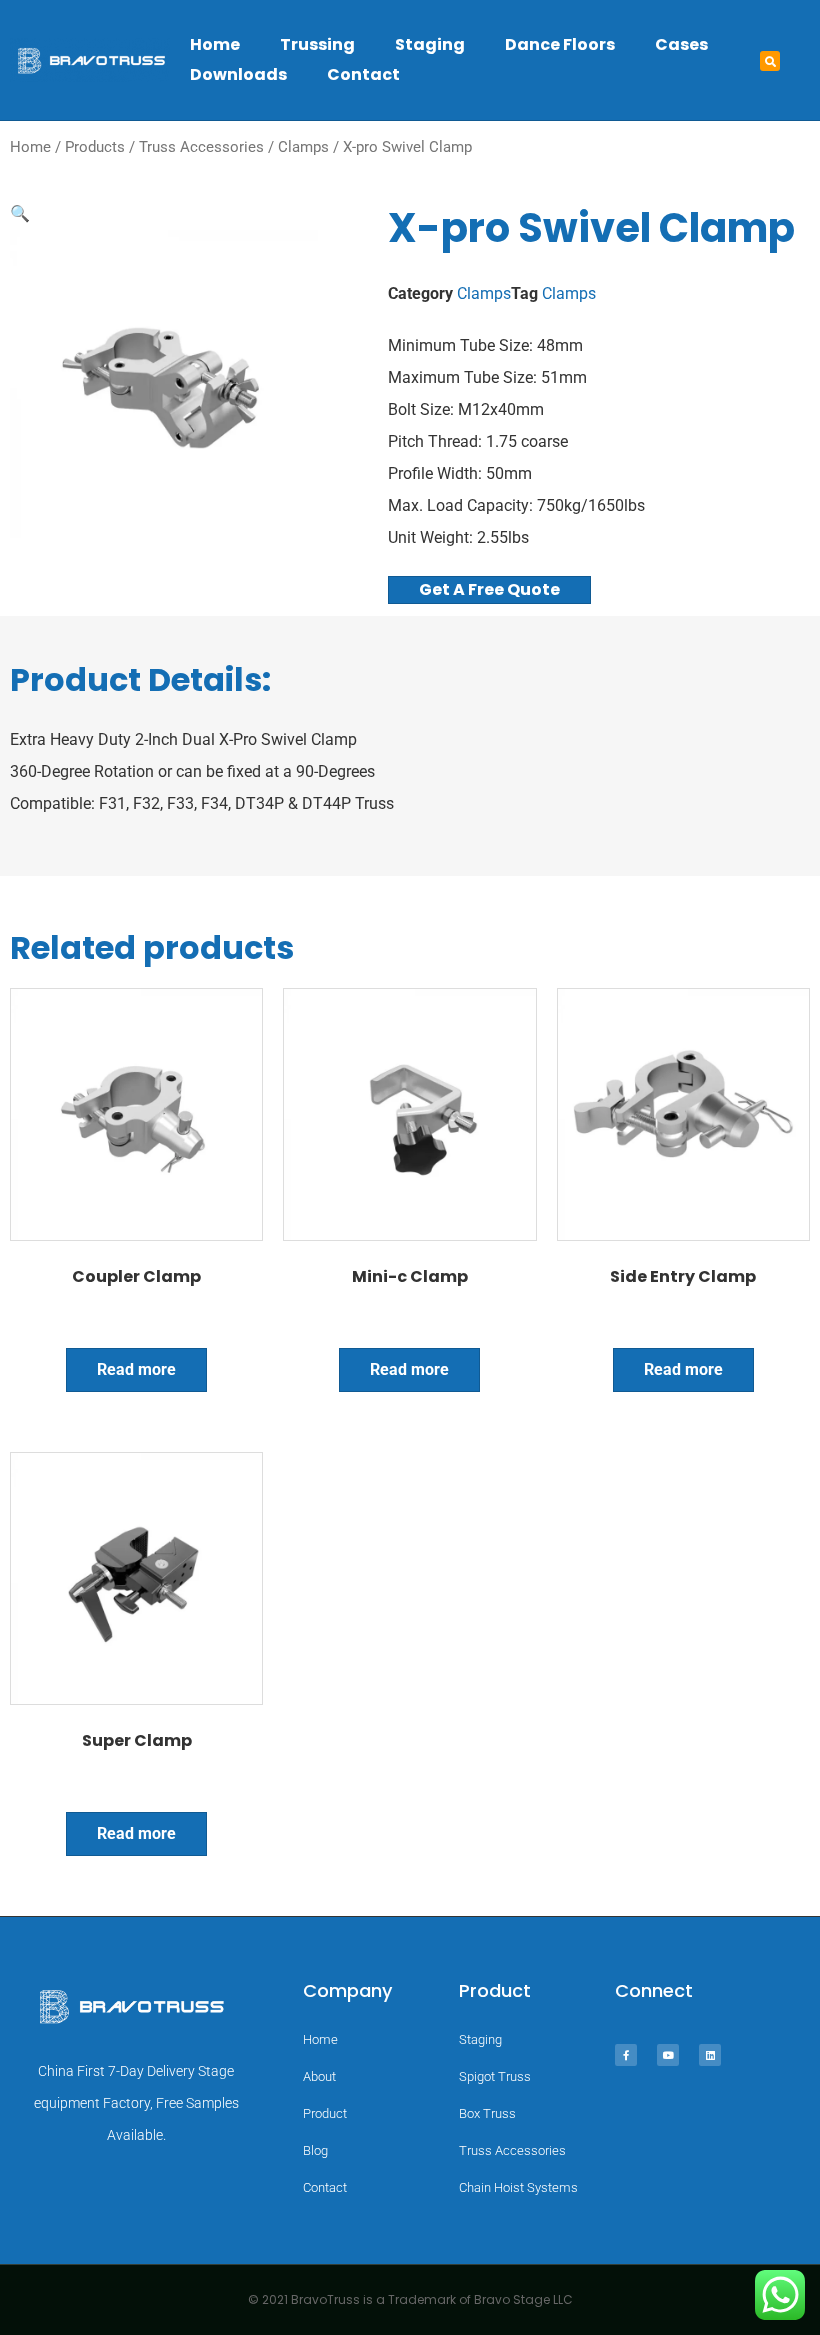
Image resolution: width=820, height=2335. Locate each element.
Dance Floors (560, 44)
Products (95, 147)
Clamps (303, 147)
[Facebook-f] (626, 2055)
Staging (430, 44)
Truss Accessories (201, 147)
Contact (363, 74)
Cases (681, 44)
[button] (770, 61)
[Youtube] (668, 2055)
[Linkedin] (710, 2055)
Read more (136, 1369)
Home (215, 44)
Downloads (238, 74)
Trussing (317, 44)
